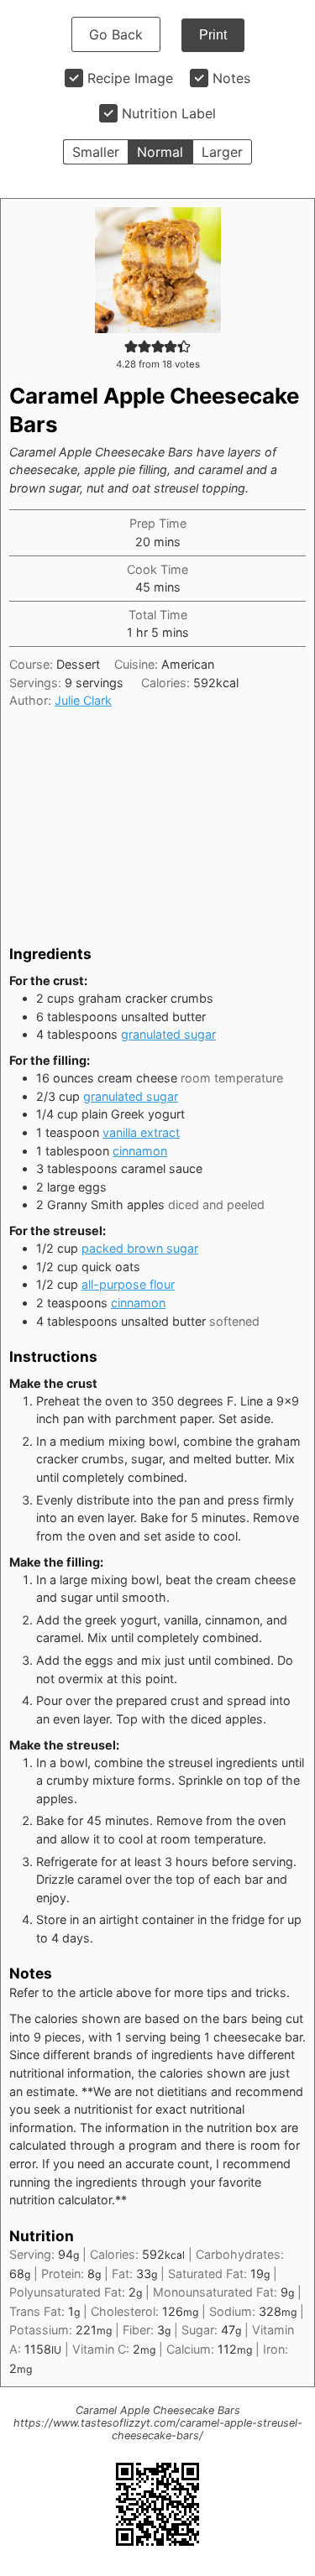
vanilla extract (141, 1132)
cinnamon (140, 1151)
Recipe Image (130, 78)
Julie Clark (83, 700)
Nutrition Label (169, 113)
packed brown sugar (140, 1248)
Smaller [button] (96, 152)
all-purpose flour (128, 1284)
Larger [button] (222, 152)
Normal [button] (160, 152)
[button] (131, 346)
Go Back (116, 34)
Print (213, 35)
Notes (231, 78)
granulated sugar (168, 1034)
